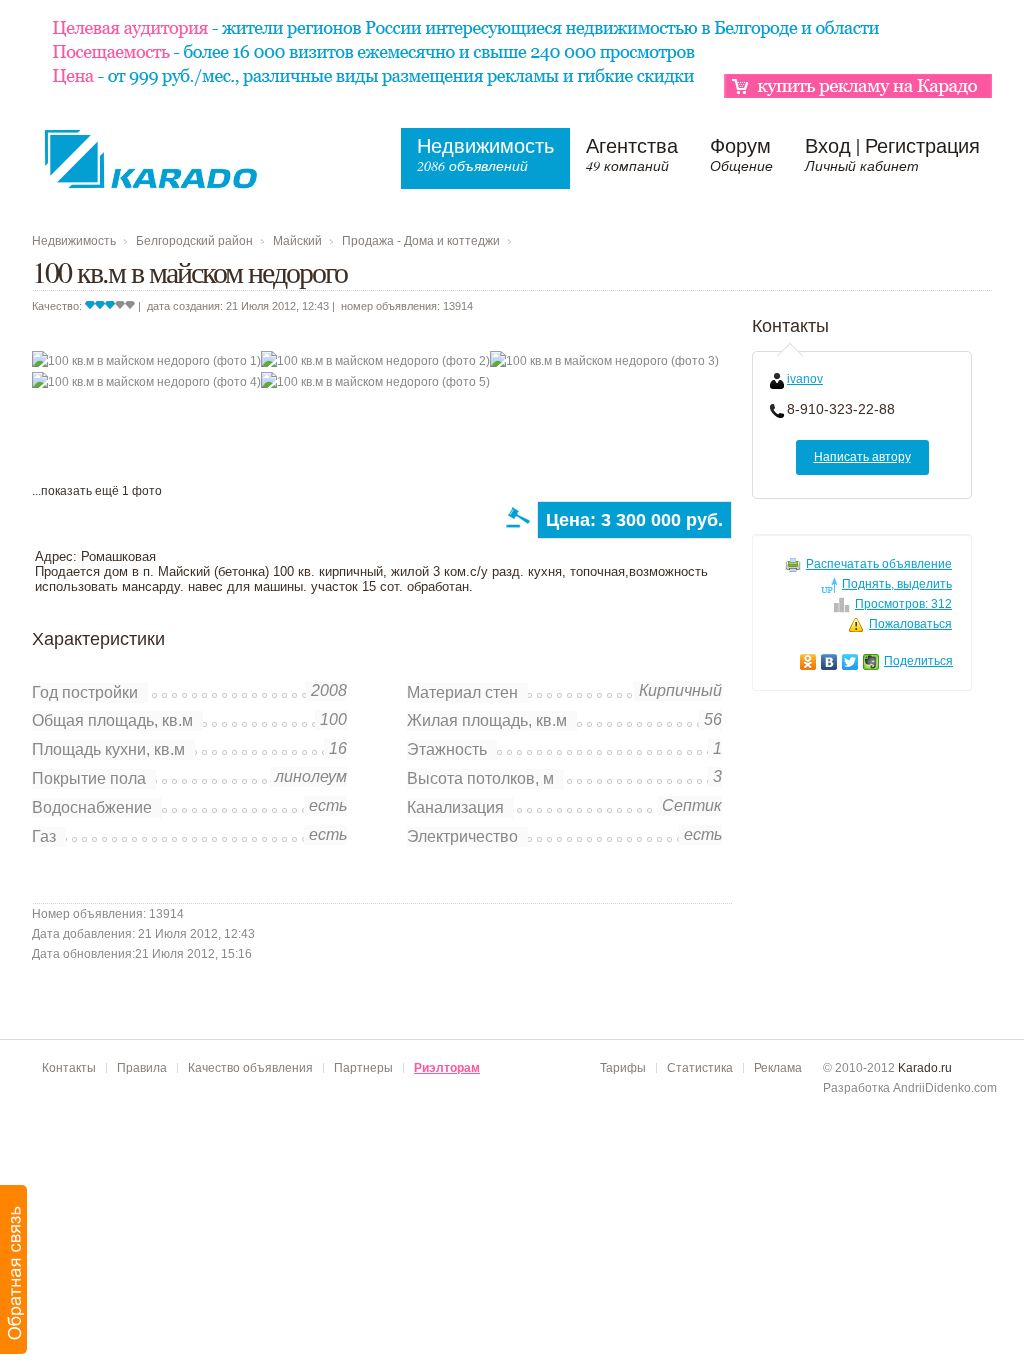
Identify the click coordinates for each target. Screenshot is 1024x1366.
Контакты (69, 1068)
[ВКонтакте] (829, 662)
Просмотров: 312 (903, 604)
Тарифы (623, 1068)
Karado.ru (925, 1068)
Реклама (778, 1068)
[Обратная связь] (14, 1269)
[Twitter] (850, 662)
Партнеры (363, 1068)
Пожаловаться (910, 624)
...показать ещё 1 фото (97, 491)
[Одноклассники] (808, 662)
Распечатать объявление (879, 564)
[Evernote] (871, 662)
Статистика (700, 1068)
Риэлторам (447, 1068)
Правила (142, 1068)
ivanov (805, 379)
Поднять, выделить (897, 584)
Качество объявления (250, 1068)
